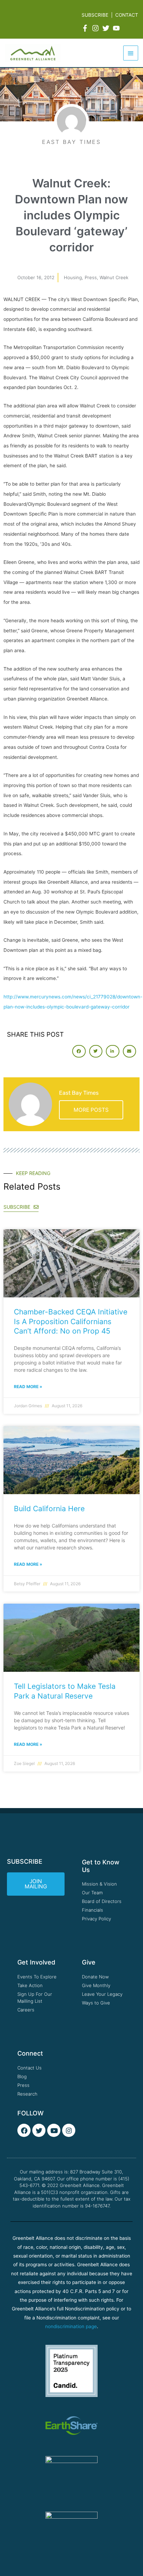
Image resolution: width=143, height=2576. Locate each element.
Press (91, 277)
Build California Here (49, 1509)
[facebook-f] (86, 28)
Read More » (28, 1387)
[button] (79, 1051)
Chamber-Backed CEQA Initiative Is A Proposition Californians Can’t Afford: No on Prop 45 (71, 1321)
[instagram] (96, 28)
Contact (127, 15)
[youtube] (117, 28)
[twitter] (107, 28)
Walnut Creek (114, 277)
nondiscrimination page (71, 2326)
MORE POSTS (91, 1110)
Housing (73, 277)
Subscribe (95, 15)
